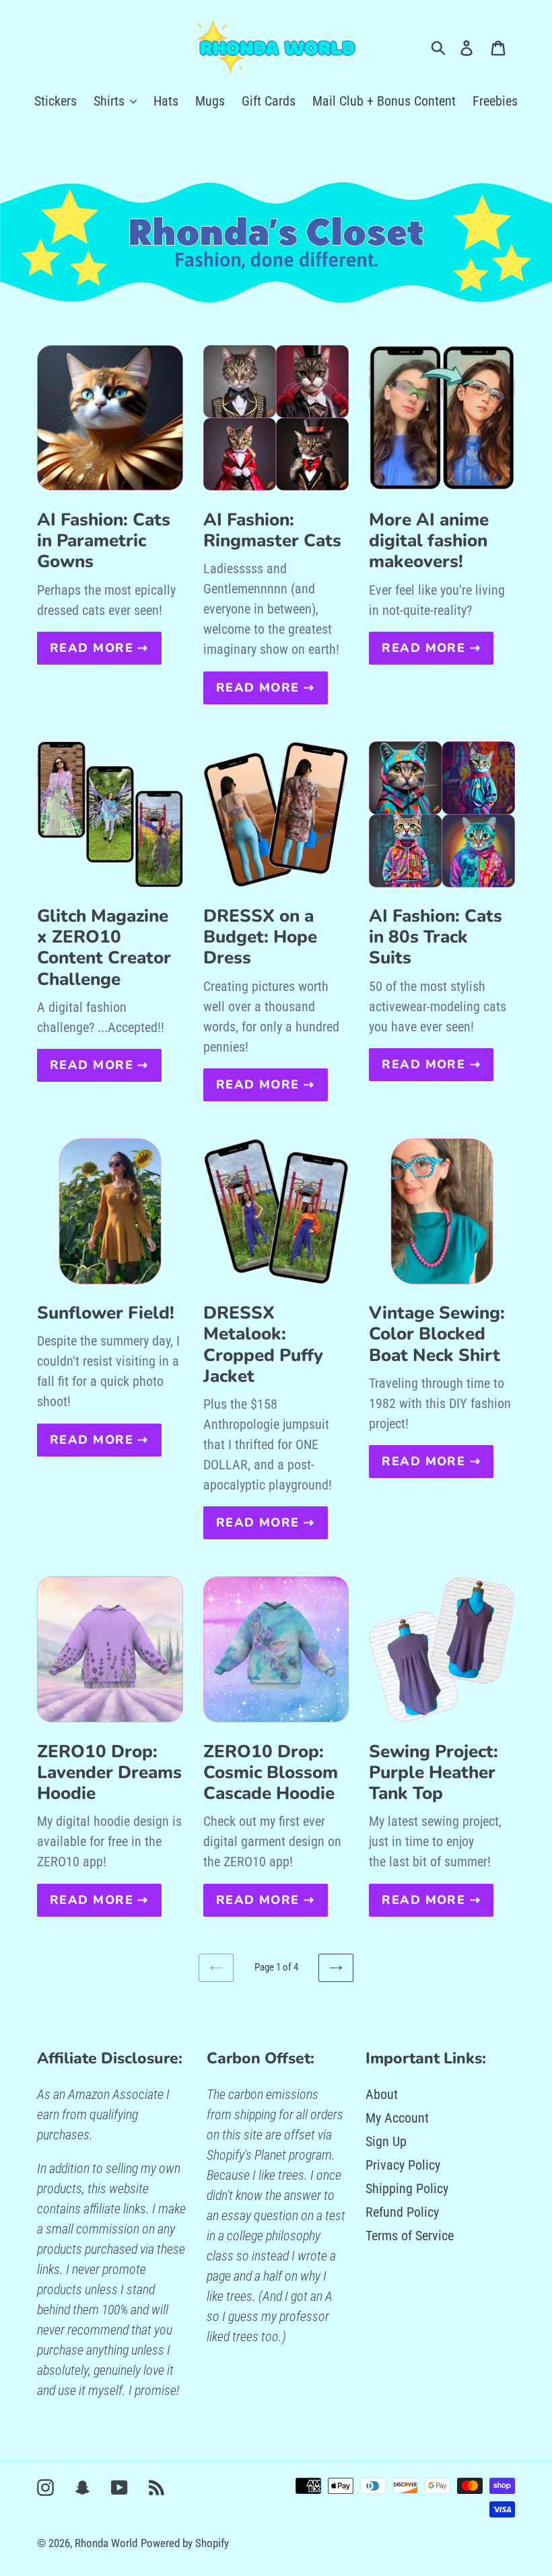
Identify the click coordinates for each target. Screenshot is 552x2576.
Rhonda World (106, 2543)
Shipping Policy (407, 2188)
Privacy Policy (403, 2165)
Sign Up (386, 2141)
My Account (397, 2118)
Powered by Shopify (185, 2543)
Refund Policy (402, 2212)
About (382, 2094)
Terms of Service (410, 2236)
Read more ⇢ (99, 648)
